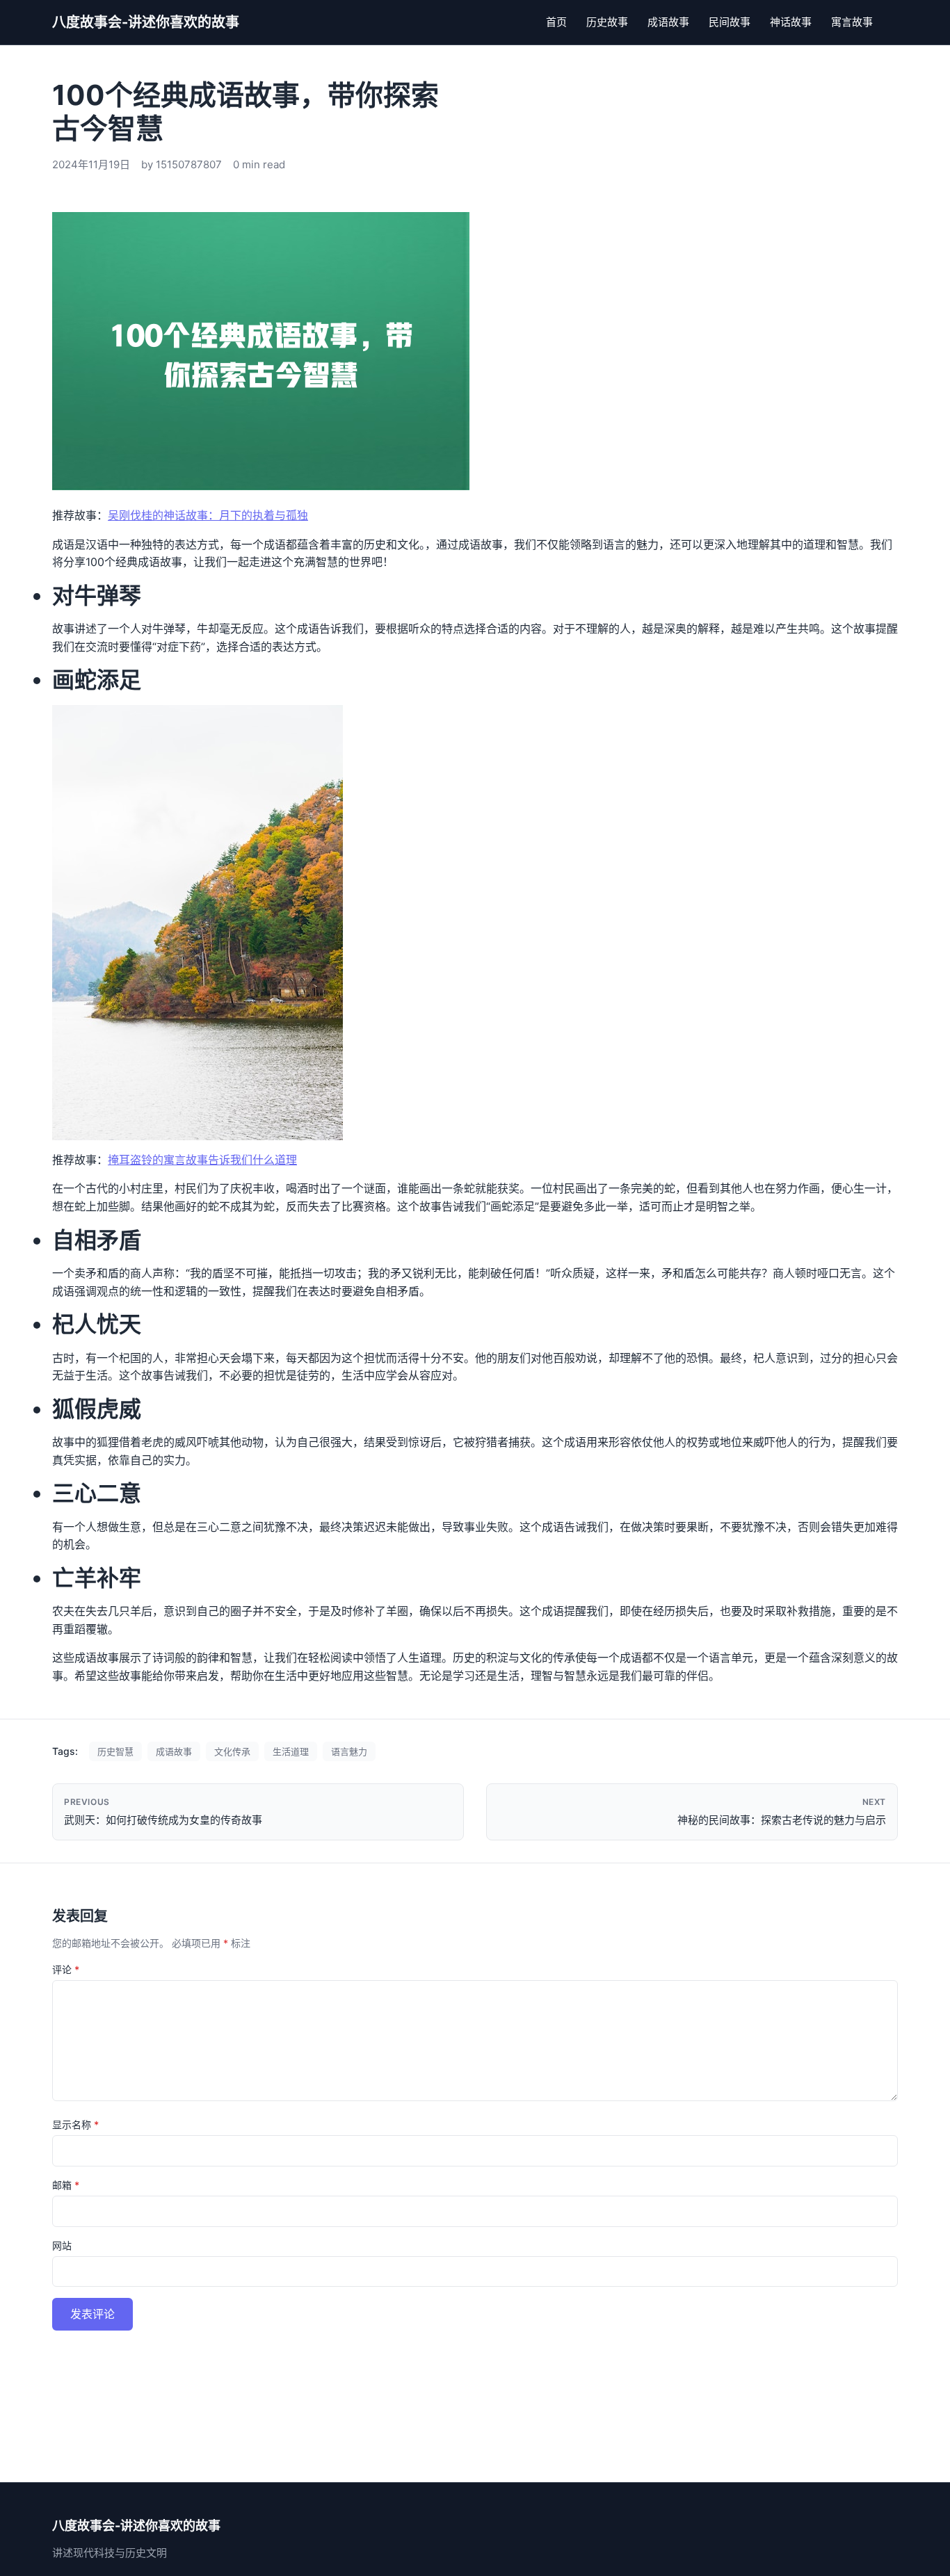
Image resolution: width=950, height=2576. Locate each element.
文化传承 (232, 1751)
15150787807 (189, 164)
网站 (62, 2245)
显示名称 (75, 2124)
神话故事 (791, 22)
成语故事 (668, 22)
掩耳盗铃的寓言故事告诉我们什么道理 (202, 1160)
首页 (556, 22)
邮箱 (66, 2185)
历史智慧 (115, 1751)
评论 (66, 1969)
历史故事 (607, 22)
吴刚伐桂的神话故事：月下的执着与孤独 (208, 515)
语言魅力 (349, 1751)
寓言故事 (852, 22)
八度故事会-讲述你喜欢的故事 (146, 22)
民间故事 (730, 22)
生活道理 (291, 1751)
